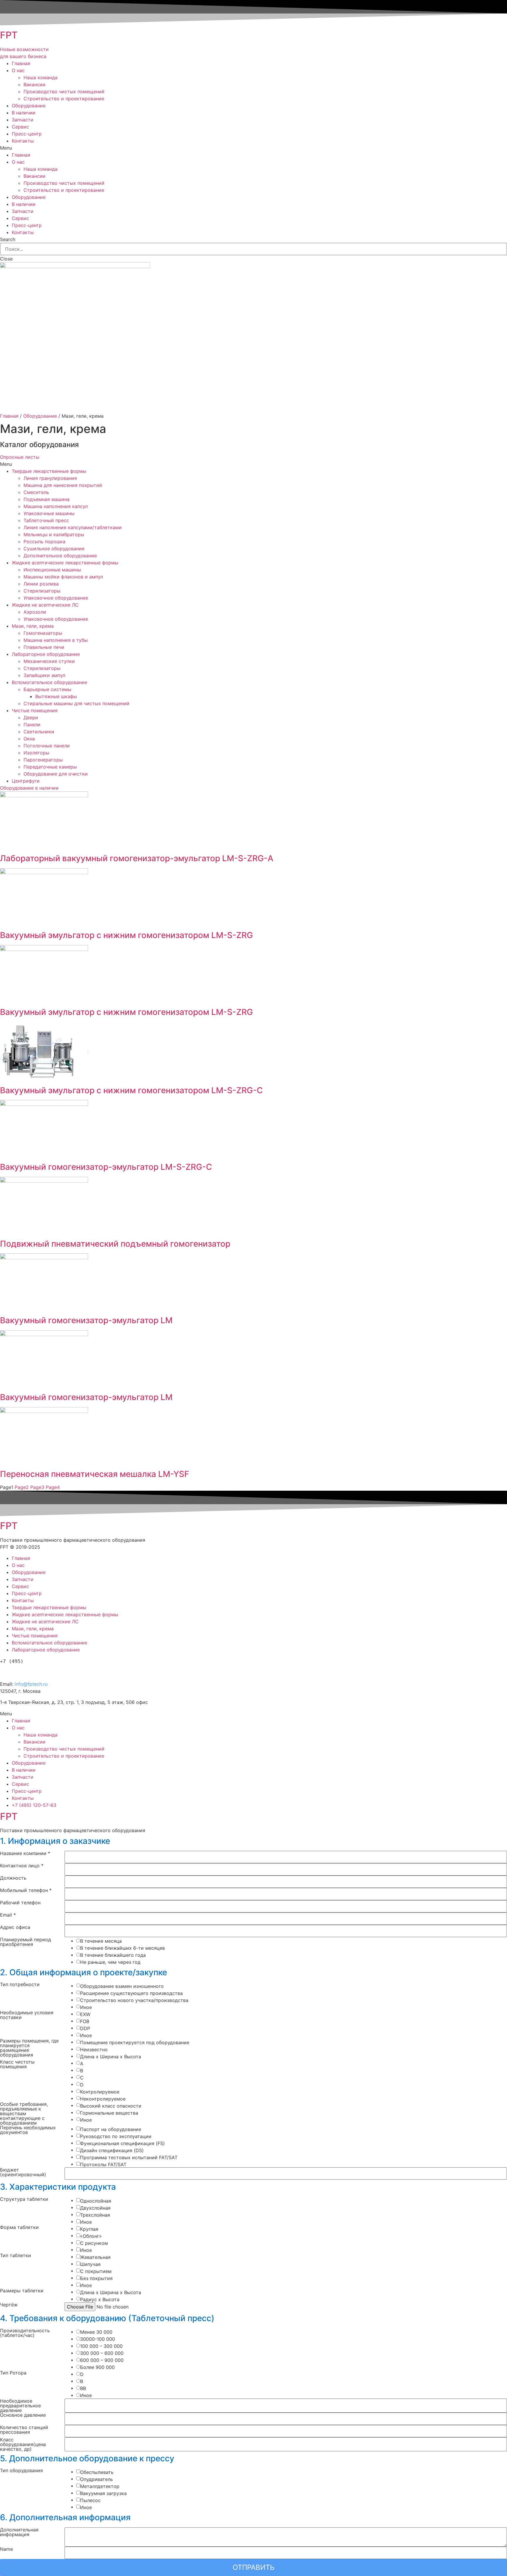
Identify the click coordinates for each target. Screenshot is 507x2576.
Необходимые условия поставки (27, 2015)
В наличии (24, 113)
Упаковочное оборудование (56, 598)
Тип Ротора (13, 2373)
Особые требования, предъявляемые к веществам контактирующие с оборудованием (24, 2113)
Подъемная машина (47, 499)
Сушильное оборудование (54, 549)
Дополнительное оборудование (60, 556)
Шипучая (90, 2264)
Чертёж (9, 2305)
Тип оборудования (21, 2471)
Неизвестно (94, 2049)
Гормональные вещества (109, 2113)
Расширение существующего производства (131, 1993)
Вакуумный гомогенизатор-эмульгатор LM (86, 1320)
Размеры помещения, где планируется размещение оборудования (29, 2048)
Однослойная (96, 2201)
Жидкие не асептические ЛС (45, 605)
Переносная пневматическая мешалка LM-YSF (94, 1474)
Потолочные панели (47, 746)
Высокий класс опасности (111, 2106)
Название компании (25, 1854)
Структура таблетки (24, 2199)
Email (8, 1915)
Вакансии (34, 84)
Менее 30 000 (96, 2332)
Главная (21, 63)
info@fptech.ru (31, 1684)
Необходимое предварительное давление (20, 2406)
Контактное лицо (22, 1866)
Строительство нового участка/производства (134, 2000)
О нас (18, 70)
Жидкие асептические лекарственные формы (65, 563)
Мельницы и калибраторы (54, 534)
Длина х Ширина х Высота (111, 2057)
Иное (86, 2007)
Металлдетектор (100, 2486)
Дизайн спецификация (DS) (112, 2150)
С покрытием (96, 2271)
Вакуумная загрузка (103, 2493)
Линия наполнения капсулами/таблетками (73, 527)
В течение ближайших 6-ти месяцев (122, 1948)
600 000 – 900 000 (102, 2360)
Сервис (20, 127)
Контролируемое (100, 2092)
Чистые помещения (35, 710)
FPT (9, 35)
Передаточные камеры (50, 767)
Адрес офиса (15, 1927)
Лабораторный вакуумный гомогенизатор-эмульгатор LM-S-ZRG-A (137, 858)
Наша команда (40, 77)
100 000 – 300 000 (101, 2346)
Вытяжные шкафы (56, 696)
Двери (31, 717)
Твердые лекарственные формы (49, 471)
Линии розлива (41, 584)
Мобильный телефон (26, 1890)
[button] (20, 457)
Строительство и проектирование (64, 99)
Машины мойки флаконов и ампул (63, 577)
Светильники (39, 732)
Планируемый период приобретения (26, 1942)
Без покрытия (96, 2278)
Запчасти (23, 120)
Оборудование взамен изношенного (122, 1986)
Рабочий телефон (20, 1903)
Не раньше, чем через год (110, 1962)
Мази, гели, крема (33, 626)
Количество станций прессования (24, 2430)
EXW (85, 2014)
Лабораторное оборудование (46, 654)
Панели (32, 725)
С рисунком (94, 2243)
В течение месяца (101, 1941)
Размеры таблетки (22, 2291)
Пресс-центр (27, 134)
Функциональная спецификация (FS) (122, 2143)
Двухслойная (95, 2208)
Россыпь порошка (44, 541)
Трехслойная (95, 2215)
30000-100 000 (98, 2339)
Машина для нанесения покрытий (63, 485)
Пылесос (90, 2500)
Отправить (254, 2567)
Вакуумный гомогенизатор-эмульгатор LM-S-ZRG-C (106, 1167)
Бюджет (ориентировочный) (23, 2172)
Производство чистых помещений (64, 92)
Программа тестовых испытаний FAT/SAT (129, 2157)
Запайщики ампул (44, 675)
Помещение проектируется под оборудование (135, 2042)
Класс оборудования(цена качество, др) (23, 2444)
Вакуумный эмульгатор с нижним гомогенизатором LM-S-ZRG (126, 935)
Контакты (23, 141)
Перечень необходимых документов (28, 2130)
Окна (29, 739)
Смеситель (36, 492)
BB (83, 2388)
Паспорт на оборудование (111, 2129)
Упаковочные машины (49, 513)
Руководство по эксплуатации (116, 2136)
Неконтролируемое (103, 2099)
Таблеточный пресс (46, 520)
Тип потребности (20, 1985)
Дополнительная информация (19, 2532)
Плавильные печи (44, 647)
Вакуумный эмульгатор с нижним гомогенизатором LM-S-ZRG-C (131, 1090)
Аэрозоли (35, 612)
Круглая (89, 2229)
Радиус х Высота (100, 2299)
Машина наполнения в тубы (56, 640)
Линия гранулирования (50, 478)
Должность (13, 1878)
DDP (85, 2028)
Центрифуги (26, 781)
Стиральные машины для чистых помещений (76, 703)
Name (6, 2549)
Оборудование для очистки (56, 774)
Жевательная (95, 2257)
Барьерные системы (47, 689)
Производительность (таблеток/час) (25, 2333)
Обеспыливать (97, 2472)
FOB (85, 2021)
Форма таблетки (19, 2228)
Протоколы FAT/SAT (103, 2164)
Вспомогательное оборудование (49, 682)
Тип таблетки (16, 2256)
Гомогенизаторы (43, 633)
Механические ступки (49, 661)
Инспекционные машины (52, 570)
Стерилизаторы (42, 591)
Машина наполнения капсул (56, 506)
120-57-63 (32, 1671)
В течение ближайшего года (113, 1955)
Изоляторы (36, 753)
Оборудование (29, 106)
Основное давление (23, 2415)
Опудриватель (97, 2479)
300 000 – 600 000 (102, 2353)
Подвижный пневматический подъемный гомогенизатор (115, 1244)
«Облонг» (91, 2236)
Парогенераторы (43, 760)
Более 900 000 (97, 2367)
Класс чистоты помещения (17, 2064)
